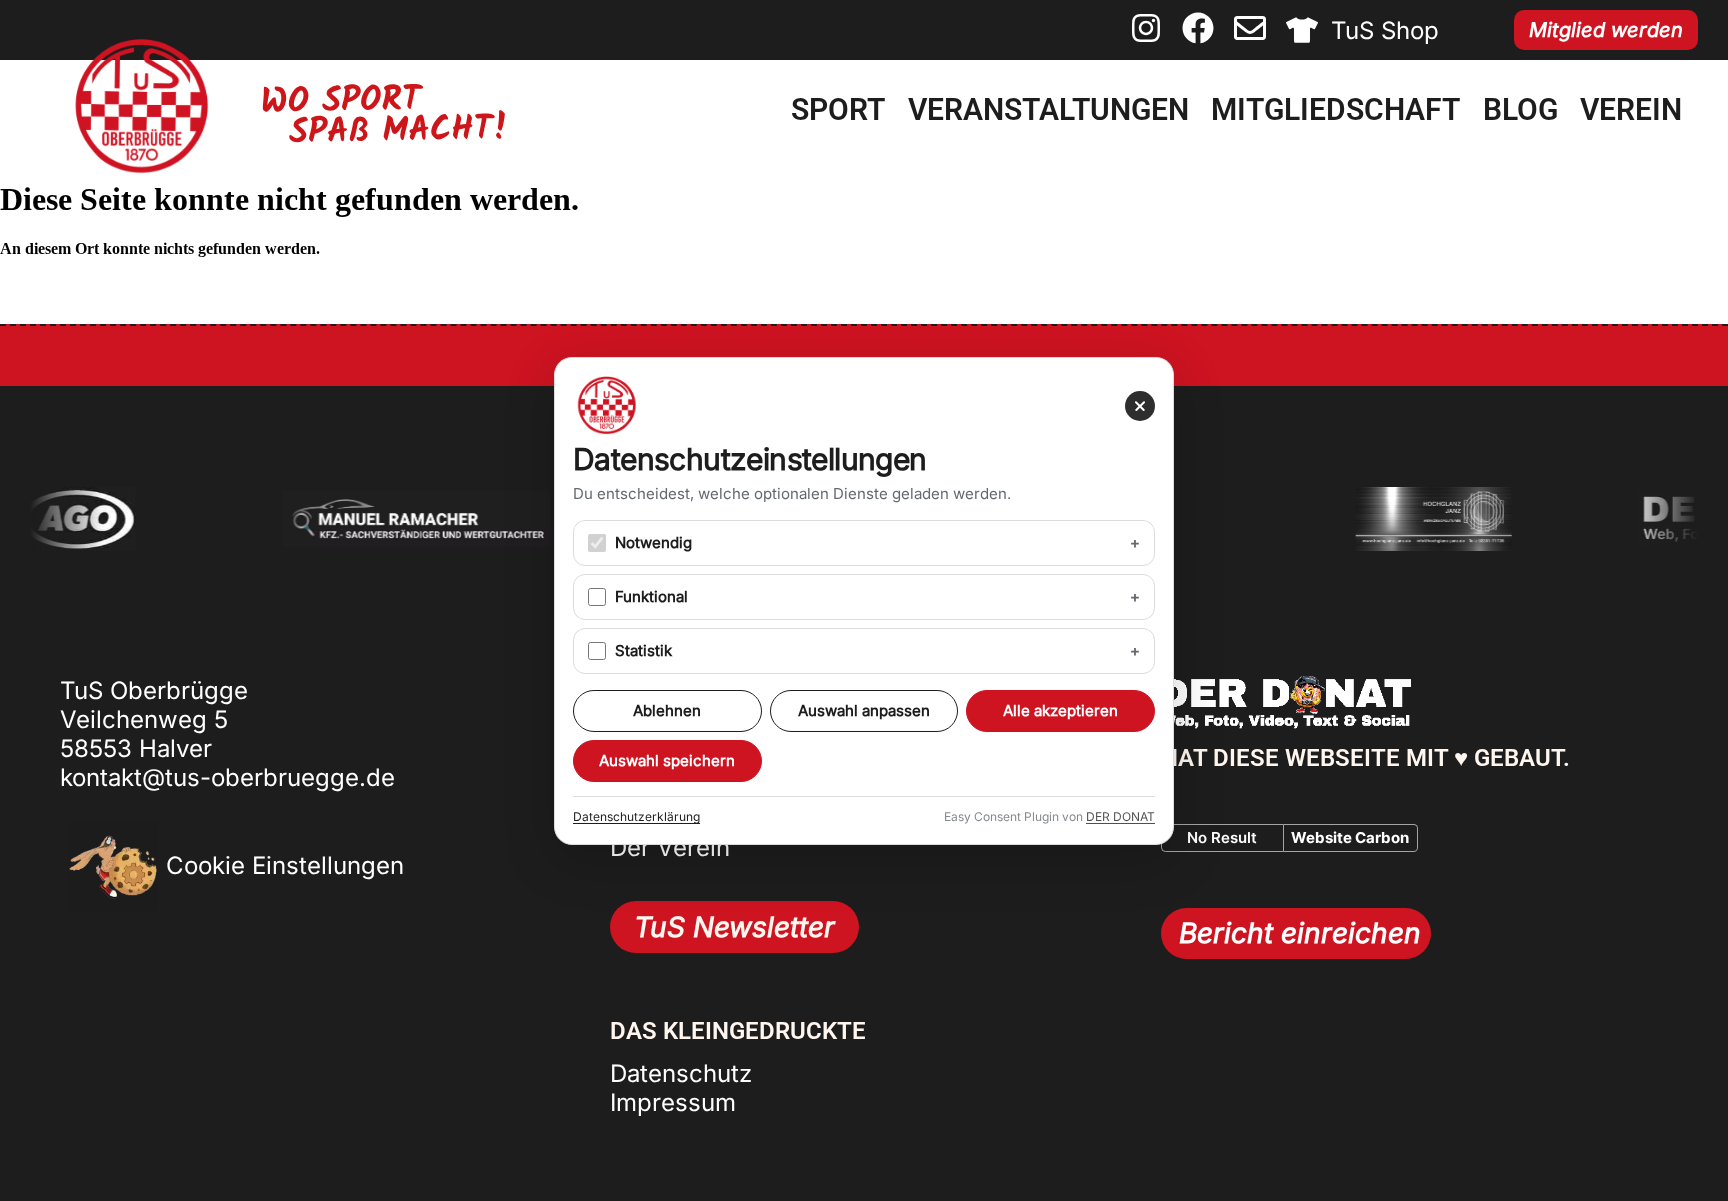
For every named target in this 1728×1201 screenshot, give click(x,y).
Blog (1520, 109)
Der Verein (670, 847)
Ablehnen (667, 710)
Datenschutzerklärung (636, 816)
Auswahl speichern (667, 760)
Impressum (673, 1102)
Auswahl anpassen (864, 710)
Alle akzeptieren (1060, 710)
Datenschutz (681, 1073)
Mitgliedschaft (1335, 109)
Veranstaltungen (1048, 109)
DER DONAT (1120, 816)
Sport (838, 109)
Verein (1631, 109)
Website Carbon (1350, 837)
